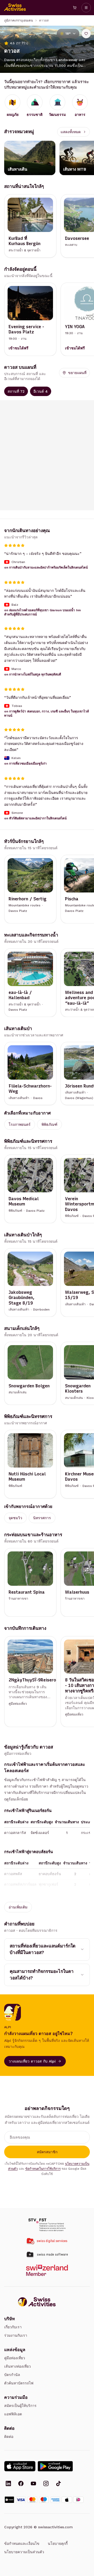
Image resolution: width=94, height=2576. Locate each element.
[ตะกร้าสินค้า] (75, 8)
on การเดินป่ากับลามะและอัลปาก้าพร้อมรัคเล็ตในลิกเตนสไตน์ (46, 567)
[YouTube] (33, 2484)
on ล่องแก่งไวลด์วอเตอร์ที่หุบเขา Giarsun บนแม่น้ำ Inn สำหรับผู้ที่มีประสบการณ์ (42, 612)
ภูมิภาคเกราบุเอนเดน (19, 20)
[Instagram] (46, 2484)
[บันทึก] (86, 34)
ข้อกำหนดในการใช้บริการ (43, 2169)
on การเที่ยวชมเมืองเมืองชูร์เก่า (25, 764)
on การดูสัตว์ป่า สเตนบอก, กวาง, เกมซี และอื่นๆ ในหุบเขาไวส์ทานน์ (46, 713)
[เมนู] (86, 8)
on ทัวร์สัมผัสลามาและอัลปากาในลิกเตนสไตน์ (35, 818)
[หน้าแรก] (15, 8)
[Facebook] (21, 2484)
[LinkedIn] (8, 2484)
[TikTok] (58, 2484)
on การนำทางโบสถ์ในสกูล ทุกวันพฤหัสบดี (33, 674)
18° (68, 34)
